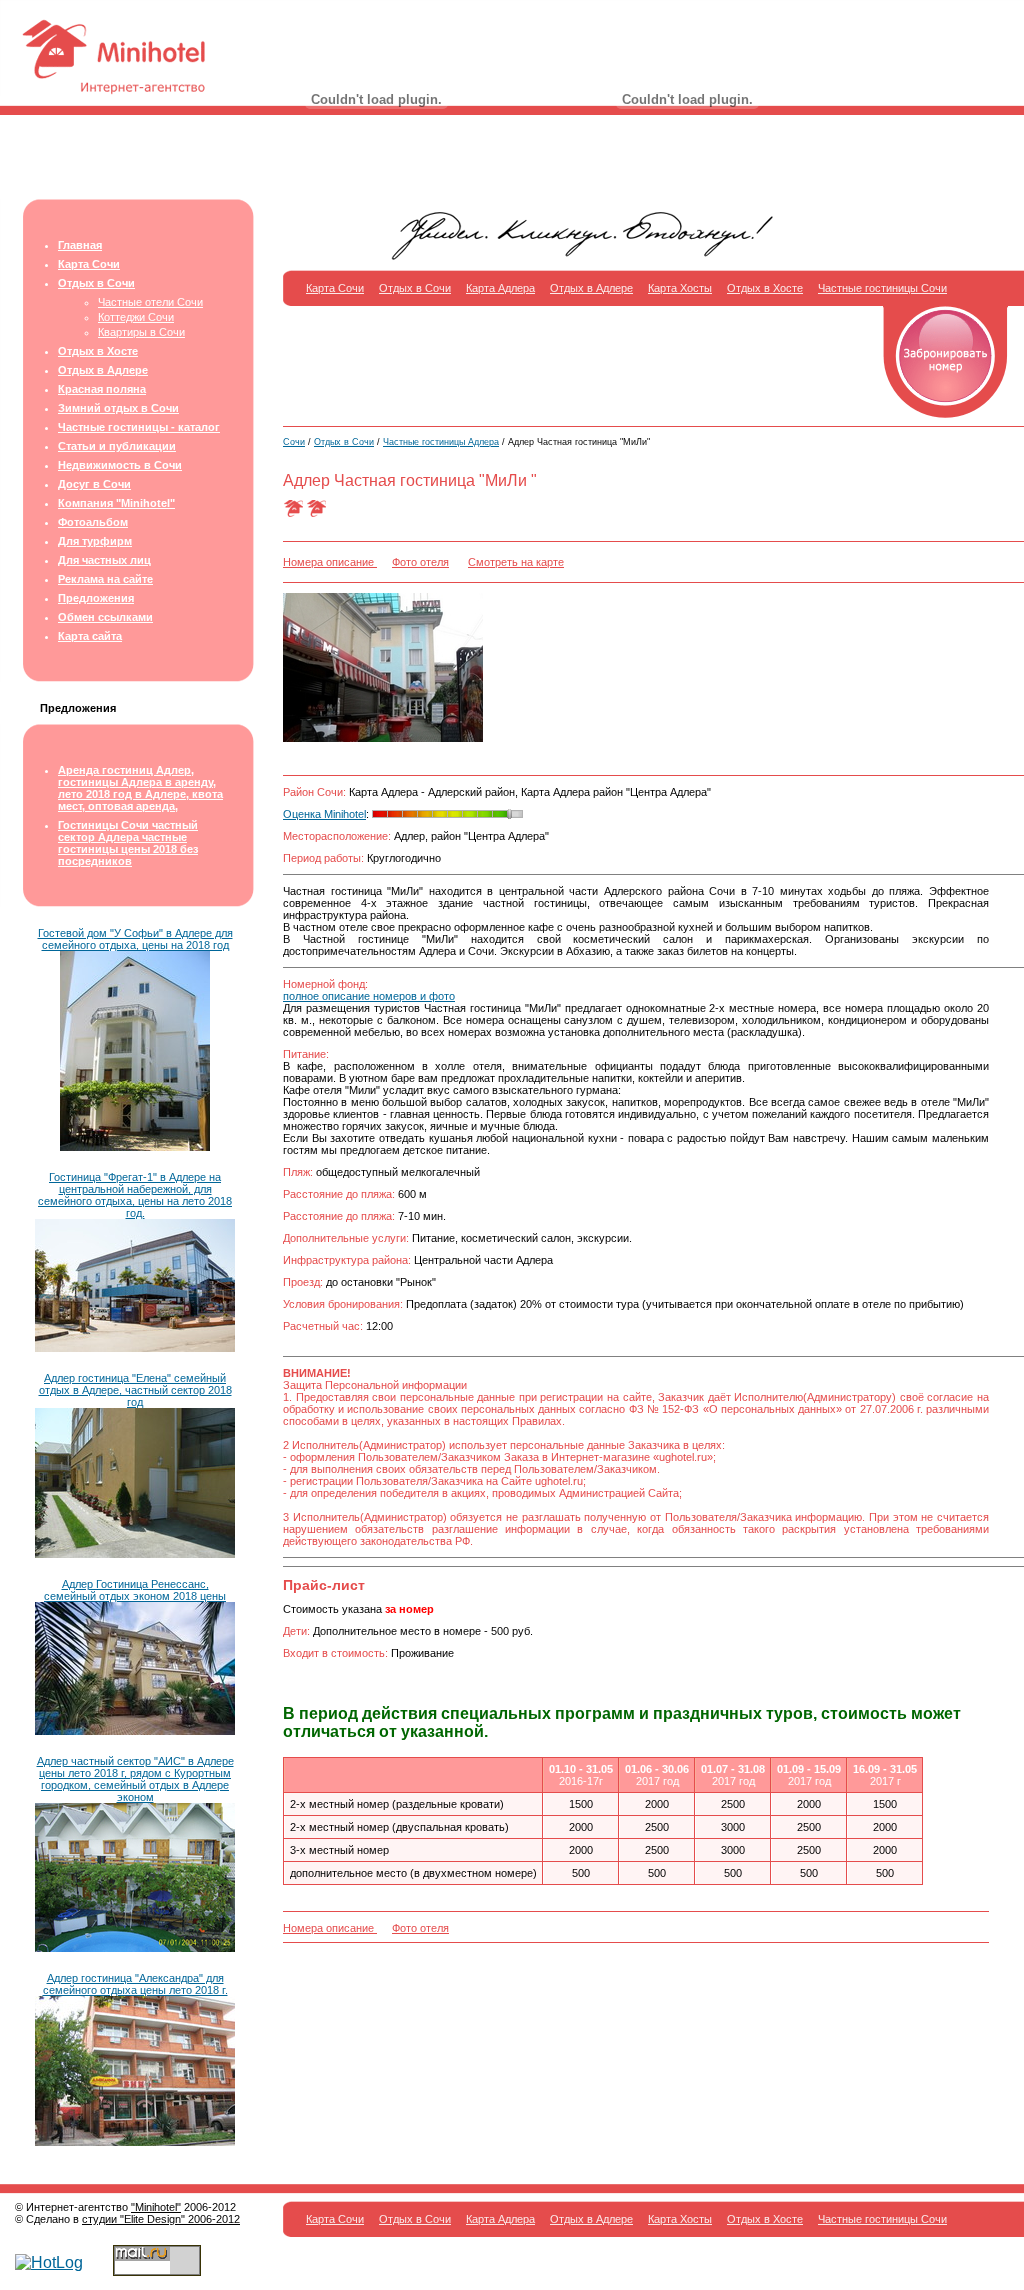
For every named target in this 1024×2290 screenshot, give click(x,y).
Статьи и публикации (117, 446)
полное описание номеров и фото (369, 996)
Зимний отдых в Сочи (118, 408)
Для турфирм (95, 541)
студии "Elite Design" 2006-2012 (161, 2219)
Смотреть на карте (516, 562)
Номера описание (330, 562)
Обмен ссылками (105, 617)
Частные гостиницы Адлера (441, 442)
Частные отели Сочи (150, 302)
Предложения (96, 598)
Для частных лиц (104, 560)
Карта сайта (90, 636)
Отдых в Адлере (103, 370)
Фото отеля (420, 562)
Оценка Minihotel (324, 814)
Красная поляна (102, 389)
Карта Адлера (500, 288)
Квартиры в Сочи (141, 332)
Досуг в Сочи (94, 484)
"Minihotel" (156, 2207)
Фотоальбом (93, 522)
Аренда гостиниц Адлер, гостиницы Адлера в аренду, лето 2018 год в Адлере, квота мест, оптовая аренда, (140, 788)
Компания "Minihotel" (116, 503)
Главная (80, 245)
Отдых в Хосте (98, 351)
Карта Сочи (89, 264)
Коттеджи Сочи (136, 317)
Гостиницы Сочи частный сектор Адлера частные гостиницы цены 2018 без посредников (128, 843)
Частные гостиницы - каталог (139, 427)
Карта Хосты (680, 288)
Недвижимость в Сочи (120, 465)
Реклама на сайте (105, 579)
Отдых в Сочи (96, 283)
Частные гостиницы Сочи (882, 288)
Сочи (294, 442)
